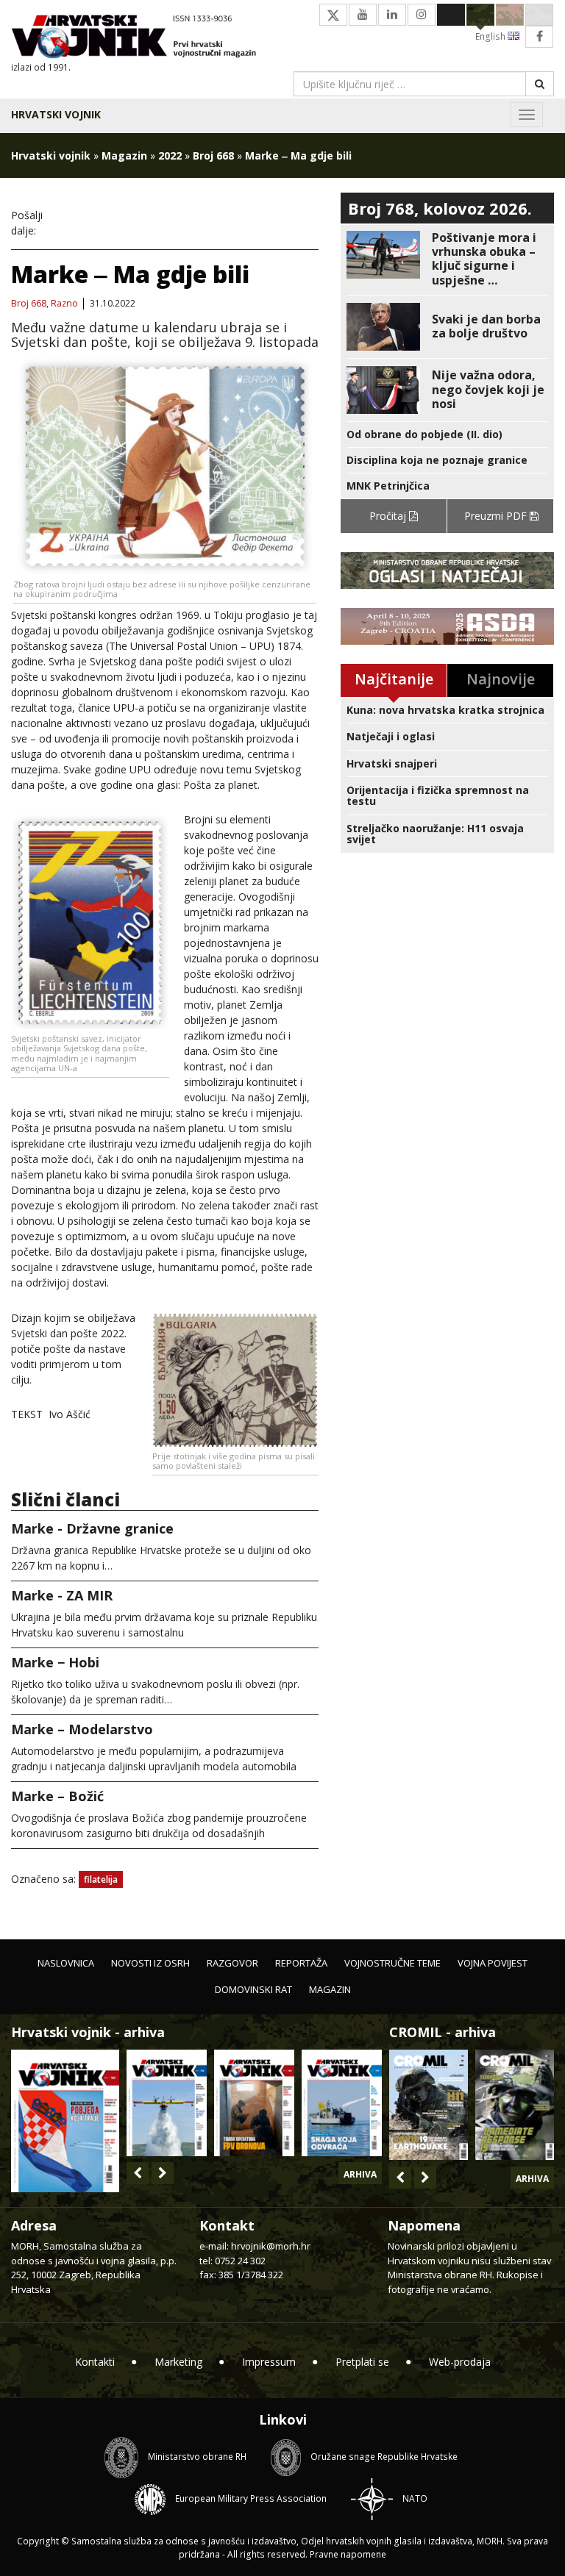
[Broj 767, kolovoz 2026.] (65, 2120)
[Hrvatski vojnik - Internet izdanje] (141, 38)
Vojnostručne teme (392, 1963)
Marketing (178, 2362)
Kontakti (95, 2362)
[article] (447, 259)
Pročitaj (389, 516)
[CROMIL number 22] (515, 2105)
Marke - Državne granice (92, 1528)
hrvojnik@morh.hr (271, 2246)
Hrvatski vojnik (56, 114)
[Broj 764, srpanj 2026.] (342, 2103)
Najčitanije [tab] (394, 679)
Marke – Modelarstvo (82, 1729)
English (491, 36)
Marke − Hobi (55, 1662)
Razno (64, 304)
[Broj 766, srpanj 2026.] (167, 2103)
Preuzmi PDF (497, 516)
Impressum (269, 2362)
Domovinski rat (253, 1989)
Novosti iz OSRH (150, 1963)
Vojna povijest (493, 1963)
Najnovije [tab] (501, 679)
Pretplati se (362, 2362)
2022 (170, 155)
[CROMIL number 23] (429, 2105)
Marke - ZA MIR (62, 1595)
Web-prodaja (460, 2362)
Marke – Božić (57, 1796)
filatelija (101, 1879)
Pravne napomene (348, 2554)
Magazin (124, 155)
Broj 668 (213, 155)
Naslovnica (66, 1963)
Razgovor (232, 1963)
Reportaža (301, 1963)
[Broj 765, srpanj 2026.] (254, 2103)
